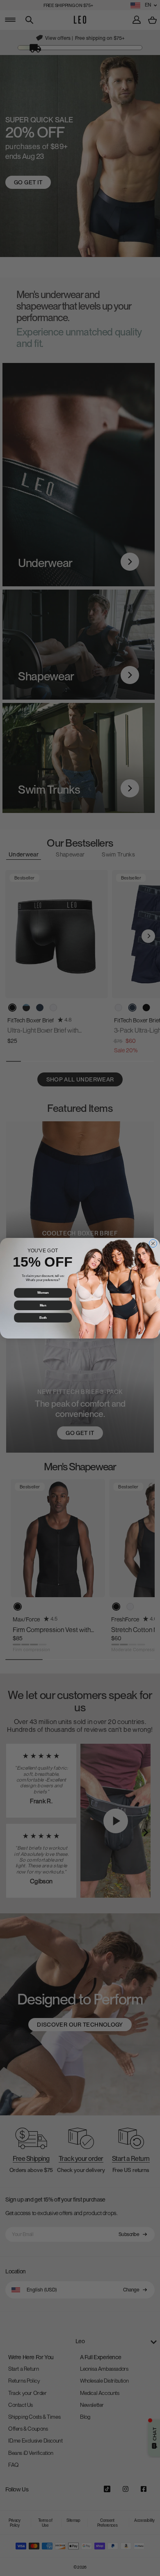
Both (43, 1318)
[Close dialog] (153, 1243)
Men (43, 1305)
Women (43, 1293)
